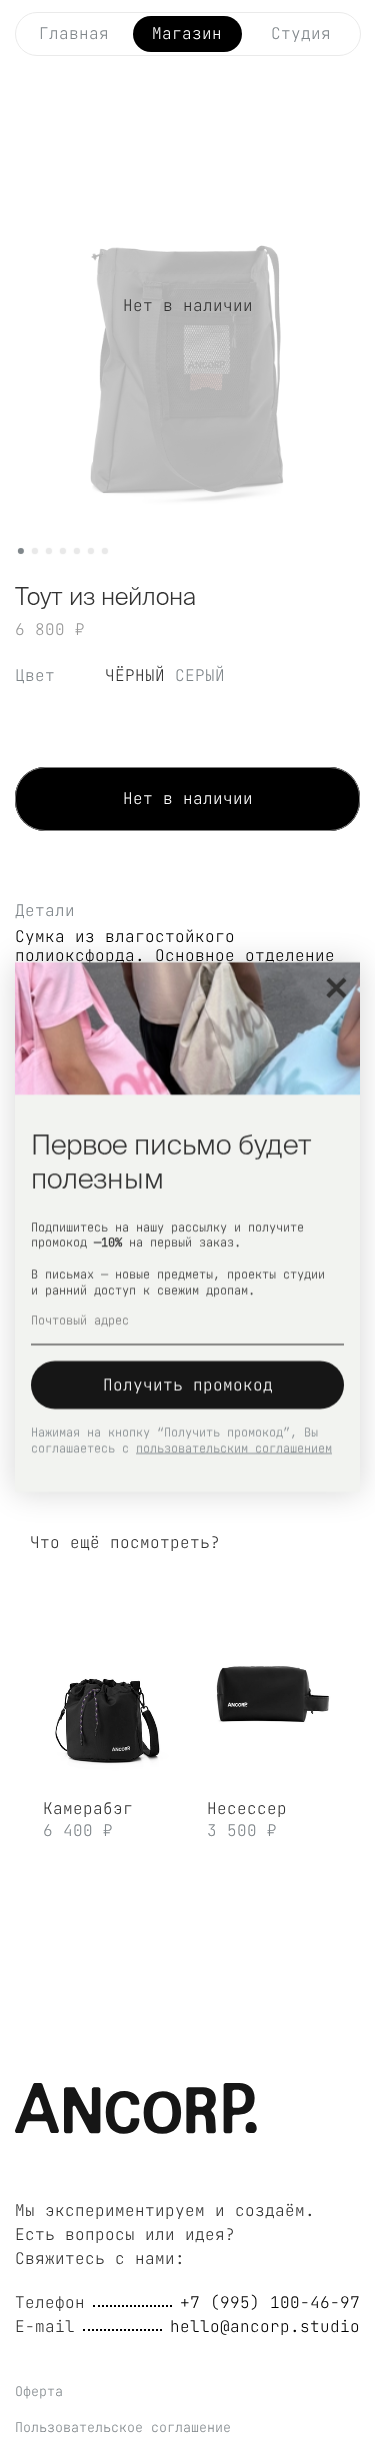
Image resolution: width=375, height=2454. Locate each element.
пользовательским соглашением (234, 1448)
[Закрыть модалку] (336, 988)
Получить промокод (188, 1384)
